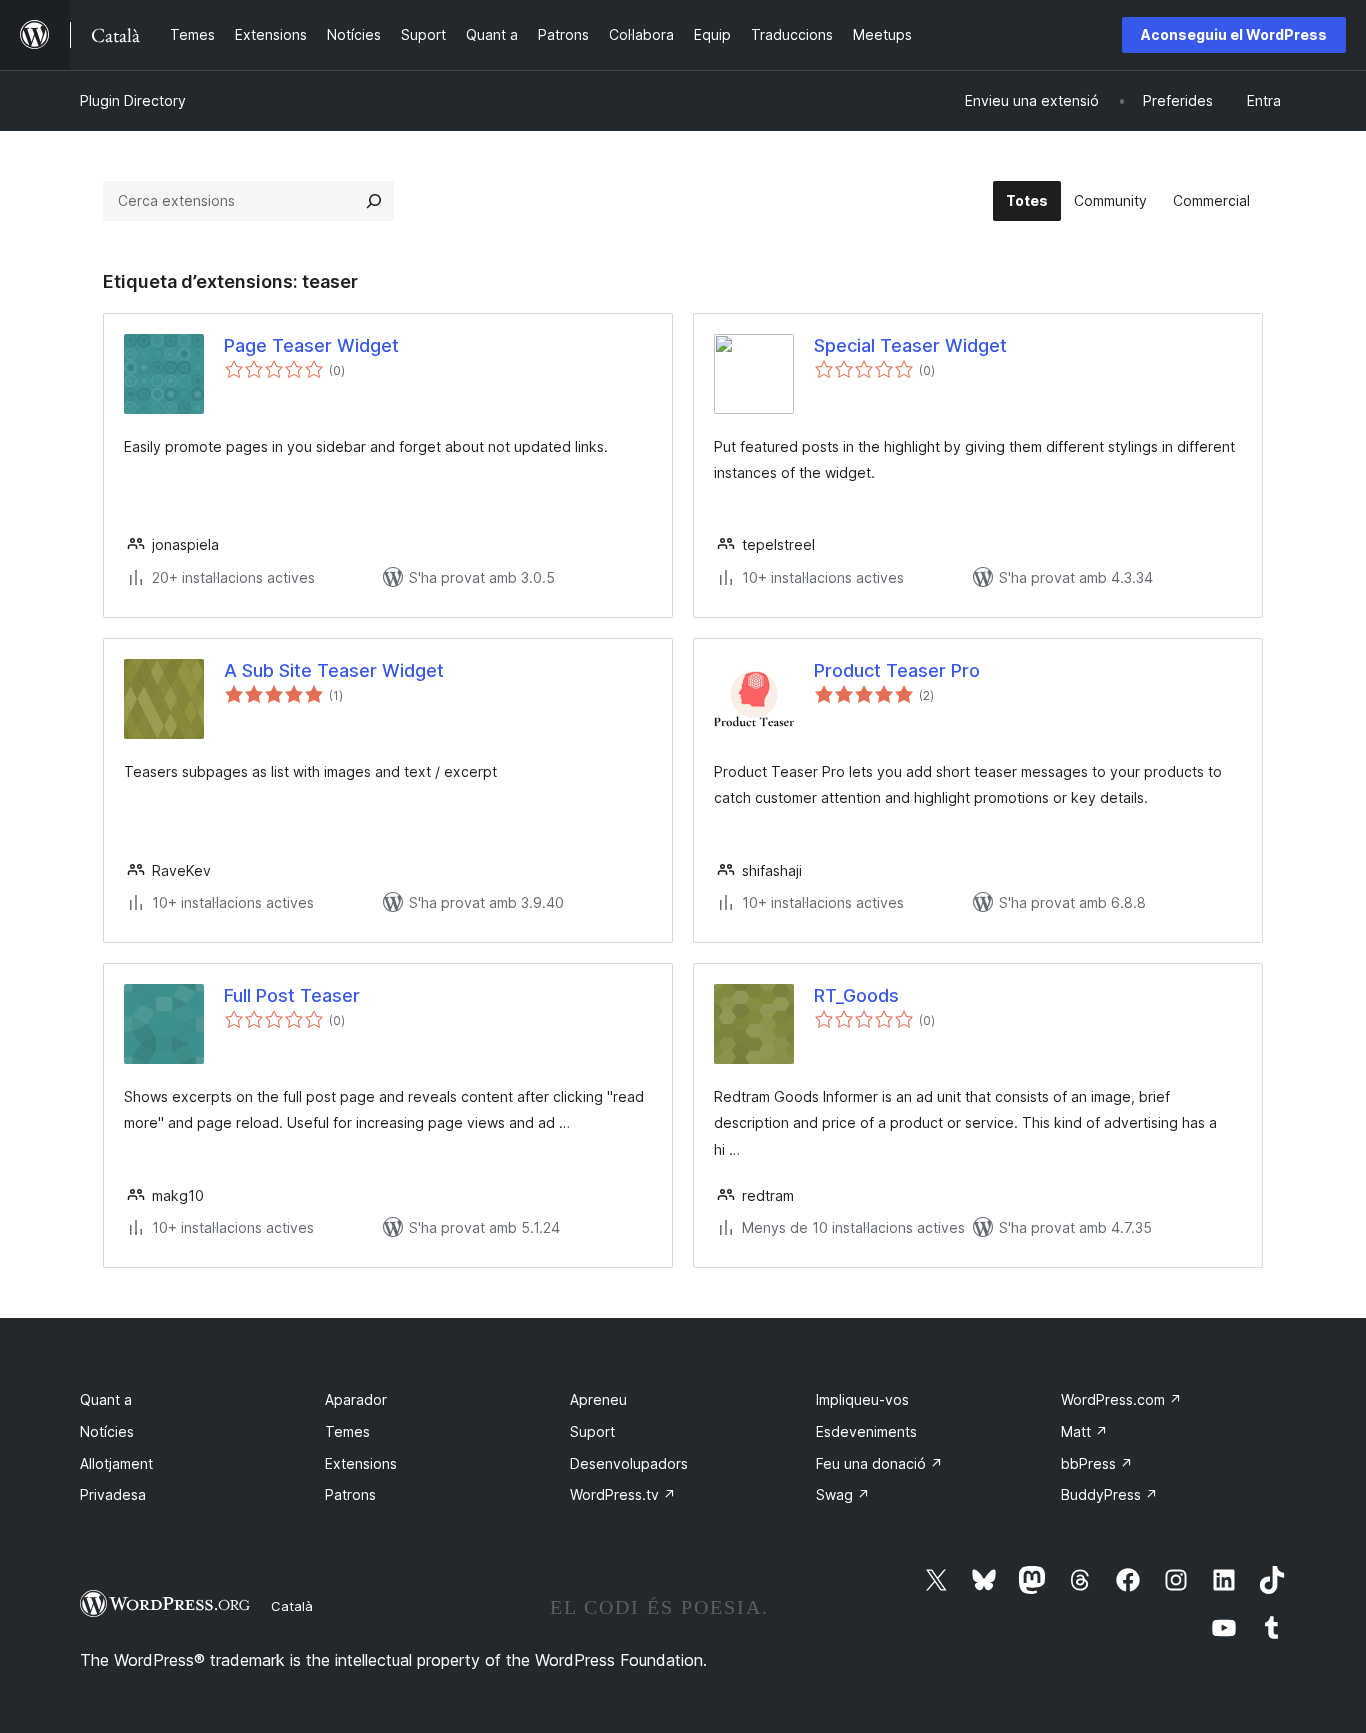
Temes (347, 1431)
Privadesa (113, 1494)
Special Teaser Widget (910, 345)
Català (292, 1606)
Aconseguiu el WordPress (1234, 34)
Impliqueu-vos (862, 1399)
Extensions (361, 1463)
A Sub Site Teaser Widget (334, 670)
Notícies (107, 1431)
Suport (592, 1431)
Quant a (106, 1399)
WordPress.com (1121, 1399)
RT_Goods (856, 995)
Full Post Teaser (292, 995)
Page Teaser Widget (311, 345)
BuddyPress (1109, 1494)
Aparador (356, 1399)
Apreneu (598, 1399)
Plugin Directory (133, 100)
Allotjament (116, 1463)
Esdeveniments (866, 1431)
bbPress (1097, 1463)
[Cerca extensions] (374, 201)
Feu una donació (879, 1463)
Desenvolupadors (629, 1463)
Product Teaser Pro (897, 670)
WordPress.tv (623, 1494)
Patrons (350, 1494)
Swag (843, 1494)
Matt (1084, 1431)
